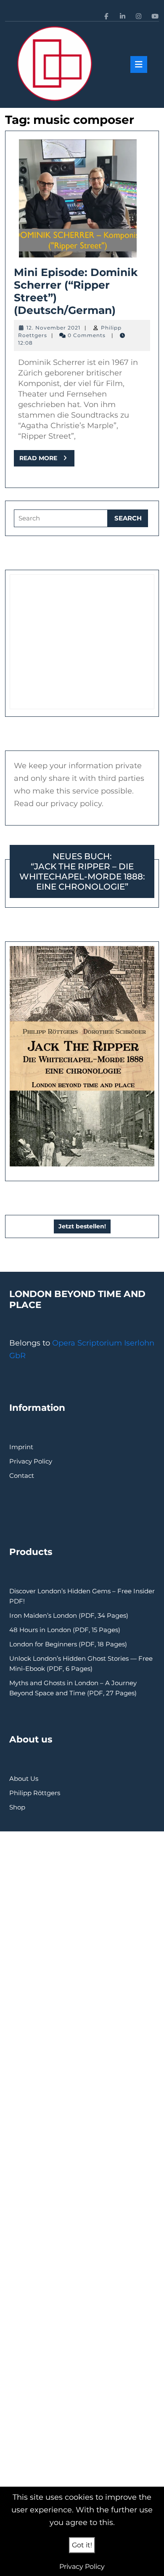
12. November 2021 (53, 328)
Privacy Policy (31, 1461)
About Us (24, 1779)
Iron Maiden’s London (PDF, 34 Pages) (69, 1615)
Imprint (21, 1447)
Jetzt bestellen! (82, 1226)
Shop (17, 1807)
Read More (47, 460)
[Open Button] (139, 64)
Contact (22, 1476)
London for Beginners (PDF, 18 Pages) (68, 1644)
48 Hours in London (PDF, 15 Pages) (65, 1630)
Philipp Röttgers (35, 1793)
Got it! (82, 2545)
